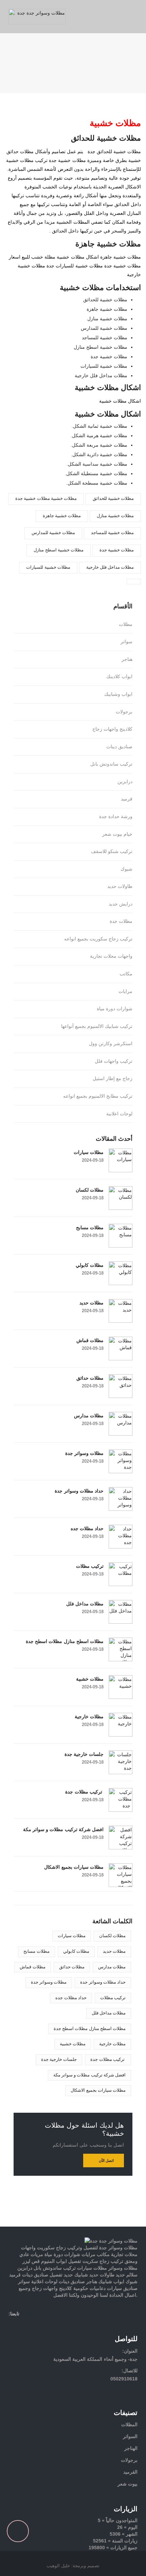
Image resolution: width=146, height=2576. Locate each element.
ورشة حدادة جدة (116, 816)
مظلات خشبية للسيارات (48, 567)
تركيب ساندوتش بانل (111, 764)
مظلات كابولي (90, 1265)
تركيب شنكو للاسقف (112, 851)
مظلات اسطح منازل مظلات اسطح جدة (65, 1641)
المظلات (129, 2425)
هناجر (127, 659)
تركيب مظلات (90, 1566)
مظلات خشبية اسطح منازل (58, 550)
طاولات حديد (120, 886)
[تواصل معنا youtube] (48, 2324)
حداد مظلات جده (87, 1528)
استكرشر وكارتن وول (111, 1043)
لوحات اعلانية (119, 1114)
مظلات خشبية (90, 1679)
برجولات (124, 712)
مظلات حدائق (90, 1378)
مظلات (126, 624)
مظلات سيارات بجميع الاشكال (74, 1867)
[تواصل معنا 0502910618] (73, 2223)
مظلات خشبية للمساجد (112, 533)
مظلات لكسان (90, 1190)
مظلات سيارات (89, 1152)
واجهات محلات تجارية (111, 956)
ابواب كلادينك (119, 676)
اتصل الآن (106, 2161)
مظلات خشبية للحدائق (113, 498)
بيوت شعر (127, 2484)
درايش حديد (121, 904)
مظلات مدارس (89, 1416)
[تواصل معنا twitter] (24, 2324)
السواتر (130, 2436)
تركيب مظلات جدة (84, 1792)
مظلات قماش (90, 1340)
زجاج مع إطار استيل (113, 1078)
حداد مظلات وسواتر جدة (79, 1491)
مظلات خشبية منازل (115, 516)
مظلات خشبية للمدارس (53, 533)
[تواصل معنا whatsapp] (144, 2213)
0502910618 (124, 2379)
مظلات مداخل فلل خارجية (110, 567)
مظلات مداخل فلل (85, 1604)
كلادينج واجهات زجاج (112, 729)
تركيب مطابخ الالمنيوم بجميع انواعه (98, 1096)
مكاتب (126, 974)
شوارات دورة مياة (115, 1009)
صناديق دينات (119, 747)
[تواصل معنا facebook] (12, 2324)
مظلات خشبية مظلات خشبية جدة (46, 498)
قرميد (127, 799)
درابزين (125, 782)
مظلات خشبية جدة (117, 550)
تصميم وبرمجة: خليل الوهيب (73, 2566)
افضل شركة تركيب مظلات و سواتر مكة (63, 1829)
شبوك (126, 869)
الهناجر (131, 2448)
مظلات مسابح (90, 1228)
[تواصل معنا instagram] (36, 2324)
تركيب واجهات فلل (114, 1061)
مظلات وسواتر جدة (84, 1453)
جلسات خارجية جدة (84, 1754)
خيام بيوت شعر (117, 834)
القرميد (130, 2472)
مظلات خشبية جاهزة (62, 516)
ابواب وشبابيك (118, 694)
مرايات (125, 991)
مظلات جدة (121, 921)
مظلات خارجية (89, 1717)
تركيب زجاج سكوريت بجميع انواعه (98, 939)
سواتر (126, 642)
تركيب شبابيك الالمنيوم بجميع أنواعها (97, 1026)
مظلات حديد (92, 1303)
